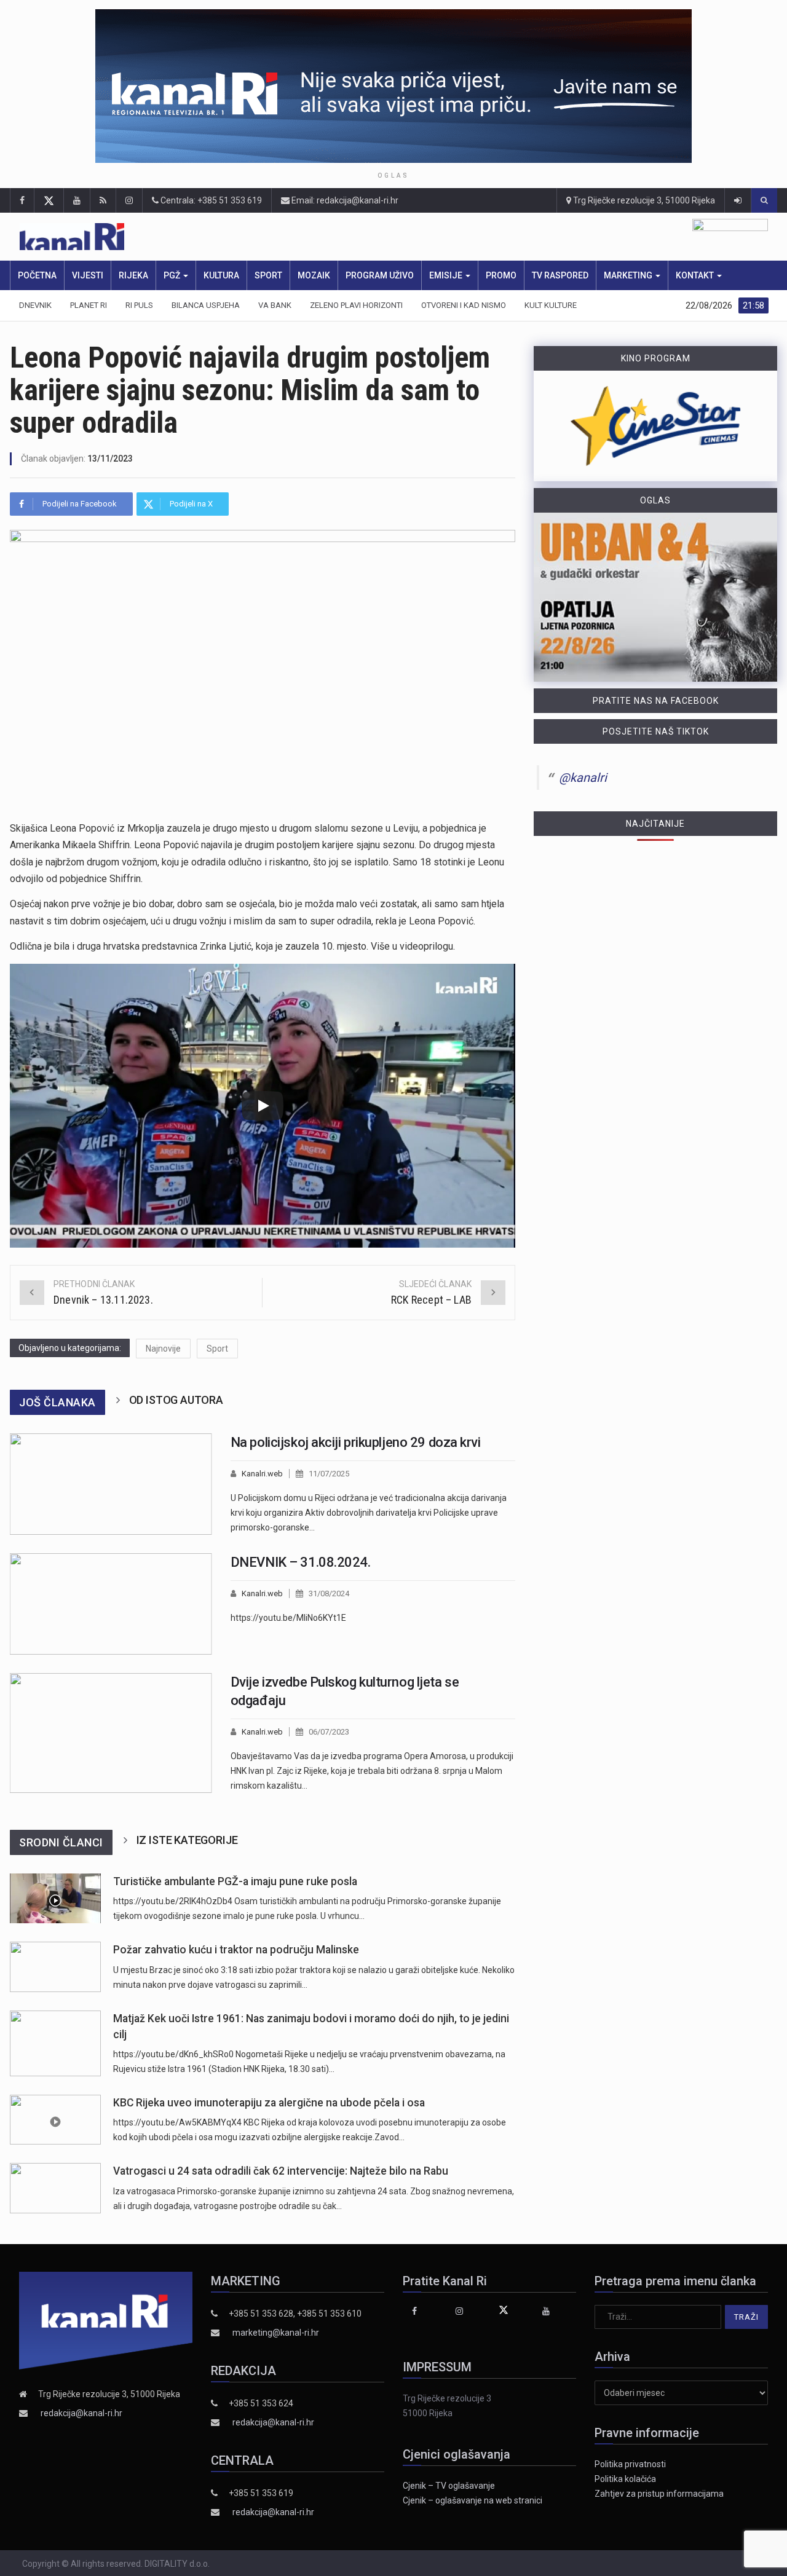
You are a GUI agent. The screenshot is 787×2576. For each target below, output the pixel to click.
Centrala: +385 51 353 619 (210, 200)
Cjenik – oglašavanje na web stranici (473, 2500)
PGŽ (173, 275)
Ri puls (139, 305)
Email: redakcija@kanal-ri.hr (344, 200)
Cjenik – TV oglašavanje (449, 2486)
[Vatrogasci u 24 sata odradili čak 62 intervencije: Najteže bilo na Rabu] (55, 2188)
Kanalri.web (262, 1474)
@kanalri (583, 778)
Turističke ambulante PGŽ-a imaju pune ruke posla (235, 1881)
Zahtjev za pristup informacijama (659, 2494)
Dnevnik (35, 305)
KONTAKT (696, 275)
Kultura (221, 275)
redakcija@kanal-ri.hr (81, 2413)
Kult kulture (551, 305)
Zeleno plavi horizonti (356, 305)
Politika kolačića (625, 2479)
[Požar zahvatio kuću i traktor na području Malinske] (55, 1967)
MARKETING (629, 275)
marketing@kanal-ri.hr (276, 2333)
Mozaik (314, 275)
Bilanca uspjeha (206, 305)
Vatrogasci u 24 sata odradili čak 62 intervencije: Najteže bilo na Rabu (281, 2171)
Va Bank (275, 305)
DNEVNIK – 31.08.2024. (301, 1562)
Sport (268, 275)
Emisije (447, 275)
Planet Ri (89, 305)
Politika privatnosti (630, 2464)
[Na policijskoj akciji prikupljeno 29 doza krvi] (111, 1484)
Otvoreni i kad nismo (464, 305)
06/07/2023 (329, 1732)
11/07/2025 (329, 1474)
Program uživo (380, 275)
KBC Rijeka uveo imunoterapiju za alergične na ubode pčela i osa (269, 2103)
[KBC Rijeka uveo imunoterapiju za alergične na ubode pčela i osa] (55, 2120)
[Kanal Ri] (235, 237)
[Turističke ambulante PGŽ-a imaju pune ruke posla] (55, 1898)
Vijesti (88, 275)
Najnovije (163, 1349)
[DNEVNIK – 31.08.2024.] (111, 1604)
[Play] (263, 1106)
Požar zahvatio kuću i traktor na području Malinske (236, 1950)
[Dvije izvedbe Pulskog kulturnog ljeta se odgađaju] (111, 1733)
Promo (501, 275)
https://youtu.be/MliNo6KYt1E (288, 1618)
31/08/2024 (329, 1593)
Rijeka (133, 275)
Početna (37, 275)
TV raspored (560, 275)
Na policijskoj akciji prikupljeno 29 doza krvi (356, 1442)
